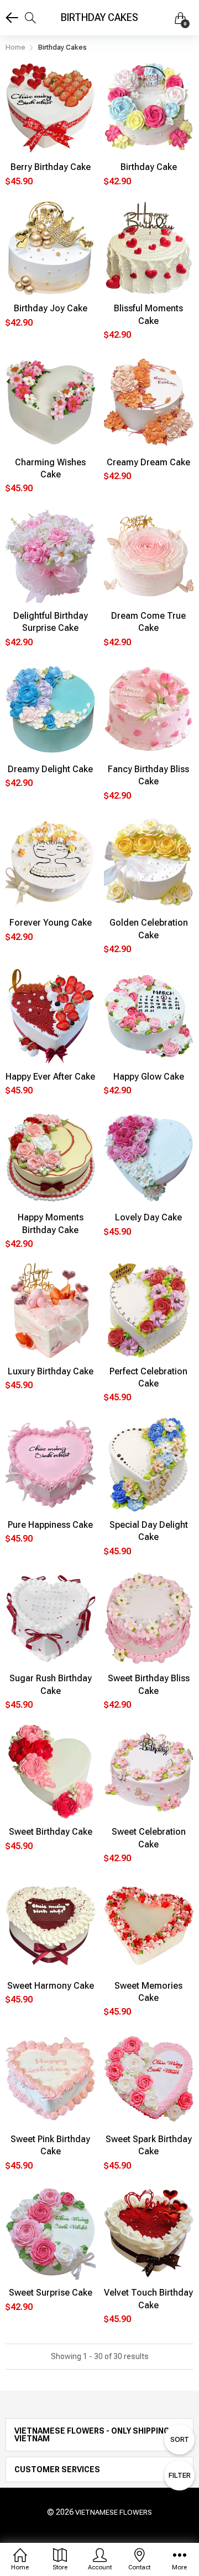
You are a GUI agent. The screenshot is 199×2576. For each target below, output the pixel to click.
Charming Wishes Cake (50, 468)
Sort (180, 2439)
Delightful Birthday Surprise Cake (51, 622)
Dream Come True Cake (148, 622)
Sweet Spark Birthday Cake (149, 2145)
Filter (180, 2475)
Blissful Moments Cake (148, 314)
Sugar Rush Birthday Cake (51, 1684)
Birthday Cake (149, 167)
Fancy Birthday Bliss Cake (148, 775)
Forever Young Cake (51, 923)
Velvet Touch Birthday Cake (148, 2299)
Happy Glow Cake (149, 1077)
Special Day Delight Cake (149, 1531)
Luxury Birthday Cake (51, 1371)
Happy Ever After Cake (50, 1077)
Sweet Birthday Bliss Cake (149, 1684)
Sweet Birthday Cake (51, 1832)
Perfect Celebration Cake (148, 1377)
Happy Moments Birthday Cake (51, 1223)
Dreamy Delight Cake (50, 769)
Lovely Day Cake (148, 1217)
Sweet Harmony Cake (51, 1986)
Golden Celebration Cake (149, 929)
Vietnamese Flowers (114, 2512)
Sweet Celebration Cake (149, 1838)
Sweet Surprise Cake (51, 2293)
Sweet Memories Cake (148, 1992)
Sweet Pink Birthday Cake (50, 2145)
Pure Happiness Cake (50, 1525)
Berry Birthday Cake (51, 167)
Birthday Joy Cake (51, 308)
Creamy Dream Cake (148, 462)
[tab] (99, 2435)
